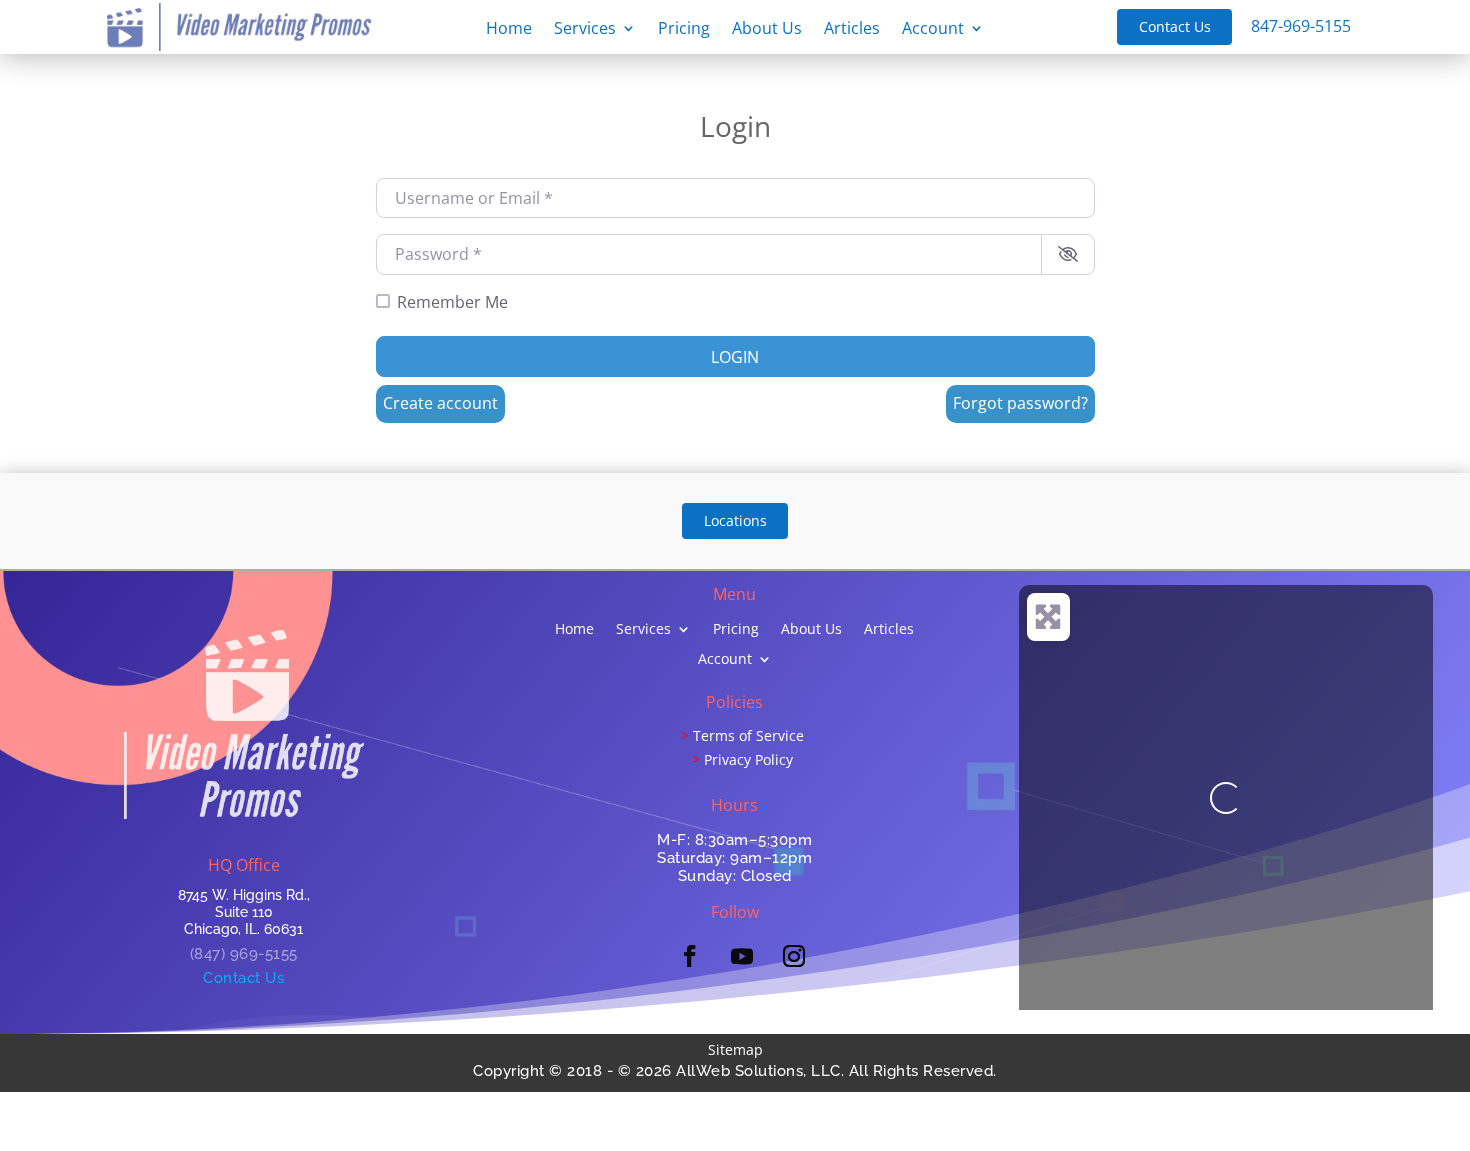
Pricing (684, 30)
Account (933, 30)
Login (735, 357)
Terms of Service (748, 735)
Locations (735, 520)
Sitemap (735, 1049)
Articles (852, 30)
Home (509, 30)
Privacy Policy (748, 759)
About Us (767, 30)
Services (585, 30)
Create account (440, 403)
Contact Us (1175, 26)
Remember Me (452, 302)
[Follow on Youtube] (742, 956)
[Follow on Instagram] (794, 956)
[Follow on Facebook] (690, 956)
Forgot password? (1020, 403)
